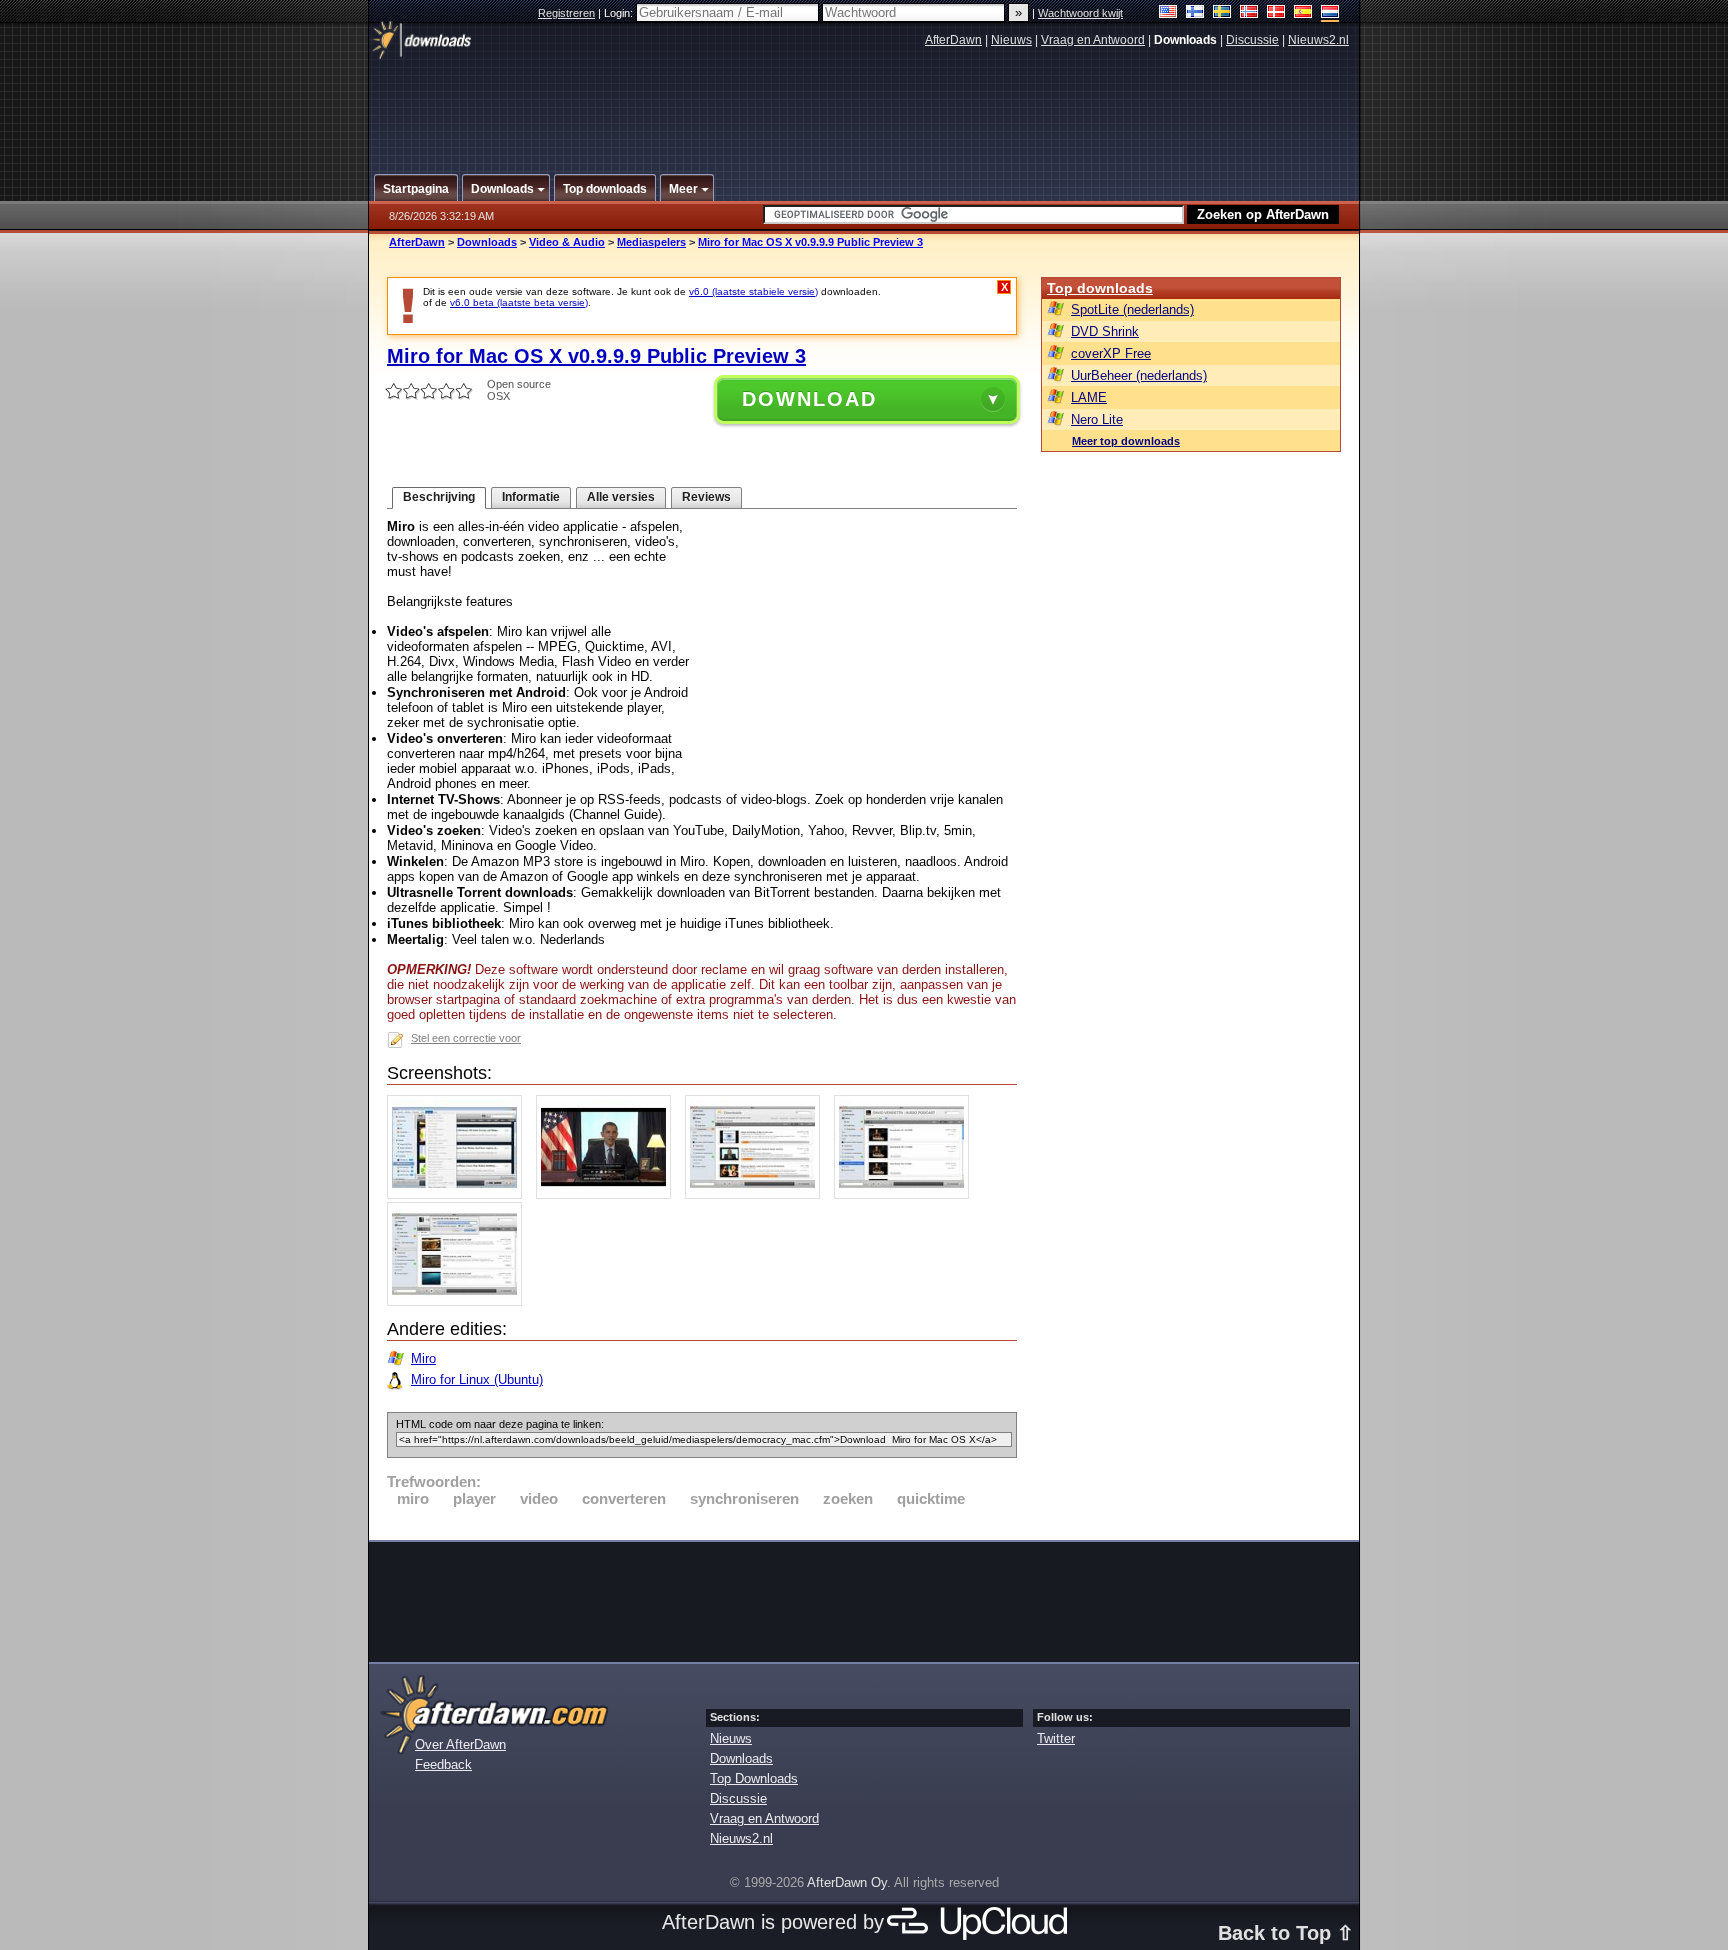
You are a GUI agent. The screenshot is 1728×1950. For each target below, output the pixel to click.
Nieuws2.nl (1318, 40)
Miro (423, 1358)
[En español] (1303, 13)
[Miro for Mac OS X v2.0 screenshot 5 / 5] (459, 1301)
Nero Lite (1097, 419)
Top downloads (1100, 288)
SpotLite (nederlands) (1132, 309)
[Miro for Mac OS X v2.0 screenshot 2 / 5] (608, 1194)
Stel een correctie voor (466, 1038)
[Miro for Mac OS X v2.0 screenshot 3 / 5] (757, 1194)
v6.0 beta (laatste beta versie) (519, 302)
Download (809, 399)
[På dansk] (1276, 13)
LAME (1089, 397)
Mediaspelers (651, 242)
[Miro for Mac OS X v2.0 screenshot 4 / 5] (906, 1194)
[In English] (1168, 13)
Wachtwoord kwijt (1080, 13)
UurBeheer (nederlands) (1139, 375)
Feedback (443, 1764)
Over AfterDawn (460, 1744)
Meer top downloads (1126, 441)
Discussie (1252, 40)
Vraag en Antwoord (1093, 40)
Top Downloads (754, 1778)
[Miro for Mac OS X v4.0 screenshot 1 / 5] (459, 1194)
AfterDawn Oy (847, 1882)
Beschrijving (439, 497)
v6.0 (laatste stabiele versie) (753, 291)
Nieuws (1011, 40)
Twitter (1056, 1738)
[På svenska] (1222, 13)
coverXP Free (1111, 353)
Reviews (706, 497)
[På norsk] (1249, 13)
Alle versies (621, 497)
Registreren (566, 13)
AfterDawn (953, 40)
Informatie (531, 497)
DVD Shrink (1105, 331)
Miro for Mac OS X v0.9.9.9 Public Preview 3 (810, 242)
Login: (620, 13)
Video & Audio (567, 242)
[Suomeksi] (1195, 13)
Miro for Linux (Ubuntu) (477, 1379)
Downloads (487, 242)
